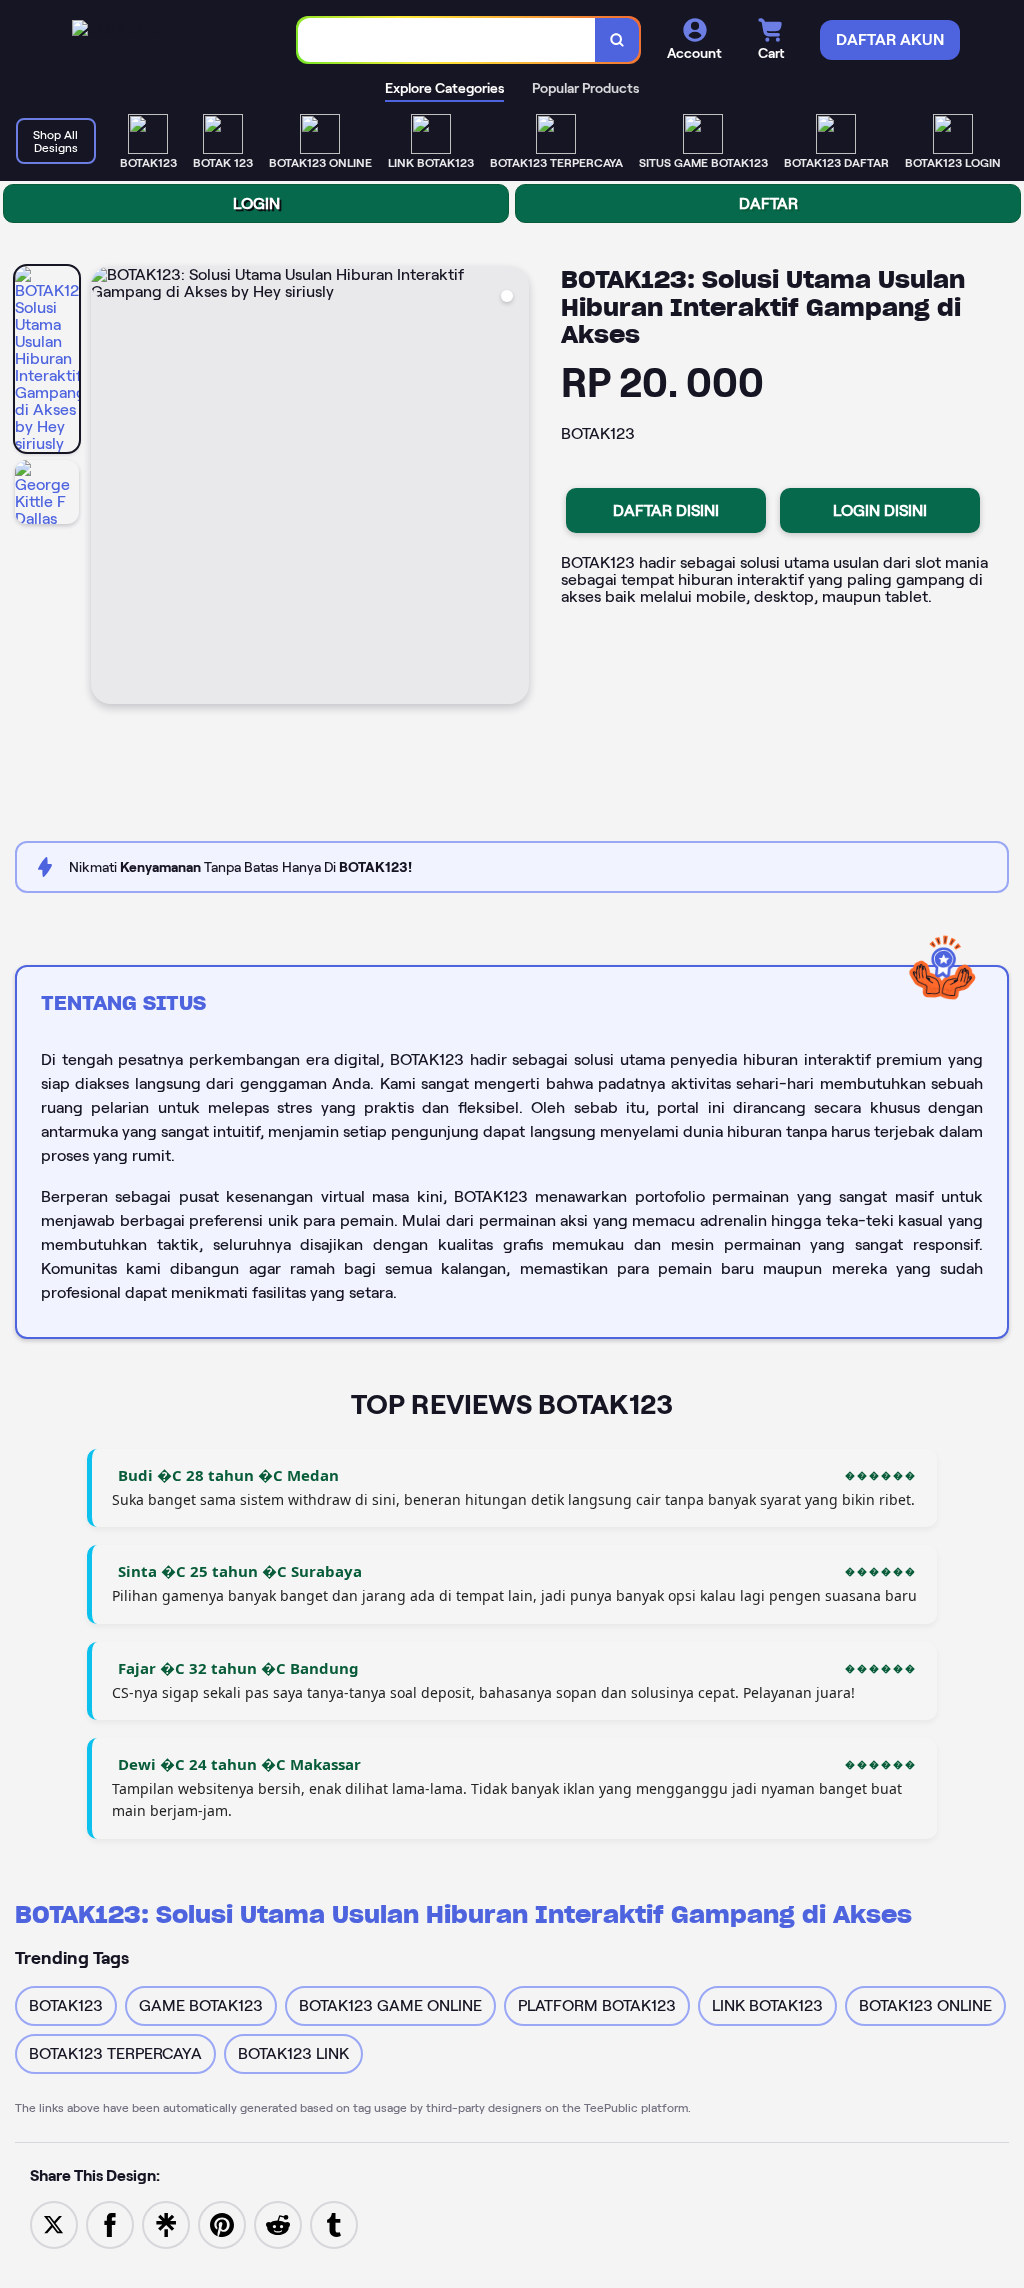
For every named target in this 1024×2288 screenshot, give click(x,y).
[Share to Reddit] (278, 2223)
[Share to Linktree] (166, 2223)
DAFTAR (768, 203)
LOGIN (256, 203)
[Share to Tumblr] (334, 2223)
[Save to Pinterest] (222, 2223)
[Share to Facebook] (110, 2223)
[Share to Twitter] (54, 2223)
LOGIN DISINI (880, 510)
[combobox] (447, 40)
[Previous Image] (107, 488)
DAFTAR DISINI (666, 510)
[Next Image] (513, 488)
